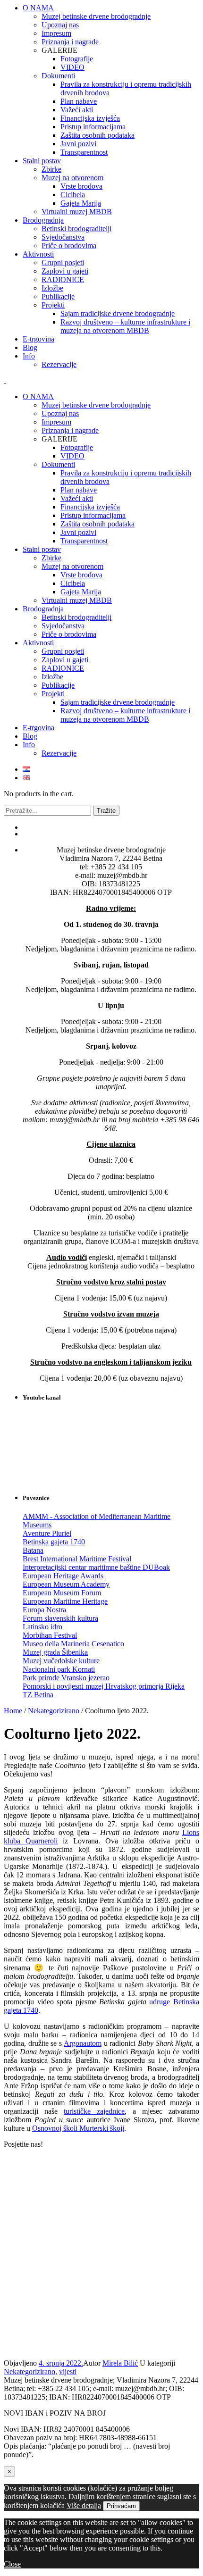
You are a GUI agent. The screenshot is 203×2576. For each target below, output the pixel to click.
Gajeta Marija (81, 592)
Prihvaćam (121, 2506)
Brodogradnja (43, 609)
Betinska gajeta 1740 (54, 1542)
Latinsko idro (42, 1627)
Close (12, 2564)
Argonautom (83, 2043)
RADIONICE (63, 668)
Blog (30, 736)
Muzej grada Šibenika (55, 1652)
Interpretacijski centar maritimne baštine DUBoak (96, 1567)
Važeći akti (77, 498)
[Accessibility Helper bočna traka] (192, 11)
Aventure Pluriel (47, 1533)
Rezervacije (59, 753)
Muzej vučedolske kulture (61, 1661)
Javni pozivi (78, 532)
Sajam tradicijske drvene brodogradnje (118, 702)
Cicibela (73, 583)
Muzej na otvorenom (72, 566)
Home (13, 1711)
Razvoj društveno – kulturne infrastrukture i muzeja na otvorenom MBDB (125, 715)
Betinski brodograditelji (76, 617)
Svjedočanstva (63, 626)
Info (29, 745)
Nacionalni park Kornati (59, 1669)
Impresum (56, 422)
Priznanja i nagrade (70, 430)
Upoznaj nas (60, 413)
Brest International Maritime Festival (77, 1559)
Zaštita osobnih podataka (97, 524)
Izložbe (52, 677)
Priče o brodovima (69, 634)
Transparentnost (84, 541)
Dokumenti (58, 464)
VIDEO (72, 456)
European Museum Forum (62, 1593)
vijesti (68, 2372)
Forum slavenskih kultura (60, 1618)
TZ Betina (38, 1695)
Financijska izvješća (90, 507)
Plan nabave (79, 490)
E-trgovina (38, 728)
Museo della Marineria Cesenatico (73, 1644)
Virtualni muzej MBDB (77, 600)
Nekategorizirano (54, 1711)
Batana (33, 1550)
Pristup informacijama (93, 515)
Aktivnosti (38, 643)
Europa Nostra (44, 1610)
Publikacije (58, 685)
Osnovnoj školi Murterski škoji (78, 2128)
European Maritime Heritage (65, 1601)
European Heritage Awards (63, 1576)
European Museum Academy (66, 1584)
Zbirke (51, 558)
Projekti (53, 694)
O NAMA (38, 396)
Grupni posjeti (63, 651)
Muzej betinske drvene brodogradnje (96, 405)
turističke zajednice (94, 2111)
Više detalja (84, 2505)
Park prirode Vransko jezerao (66, 1678)
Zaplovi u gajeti (65, 660)
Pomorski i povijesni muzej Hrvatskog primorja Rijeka (104, 1686)
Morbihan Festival (50, 1635)
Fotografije (77, 447)
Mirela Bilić (120, 2363)
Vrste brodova (81, 575)
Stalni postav (42, 549)
